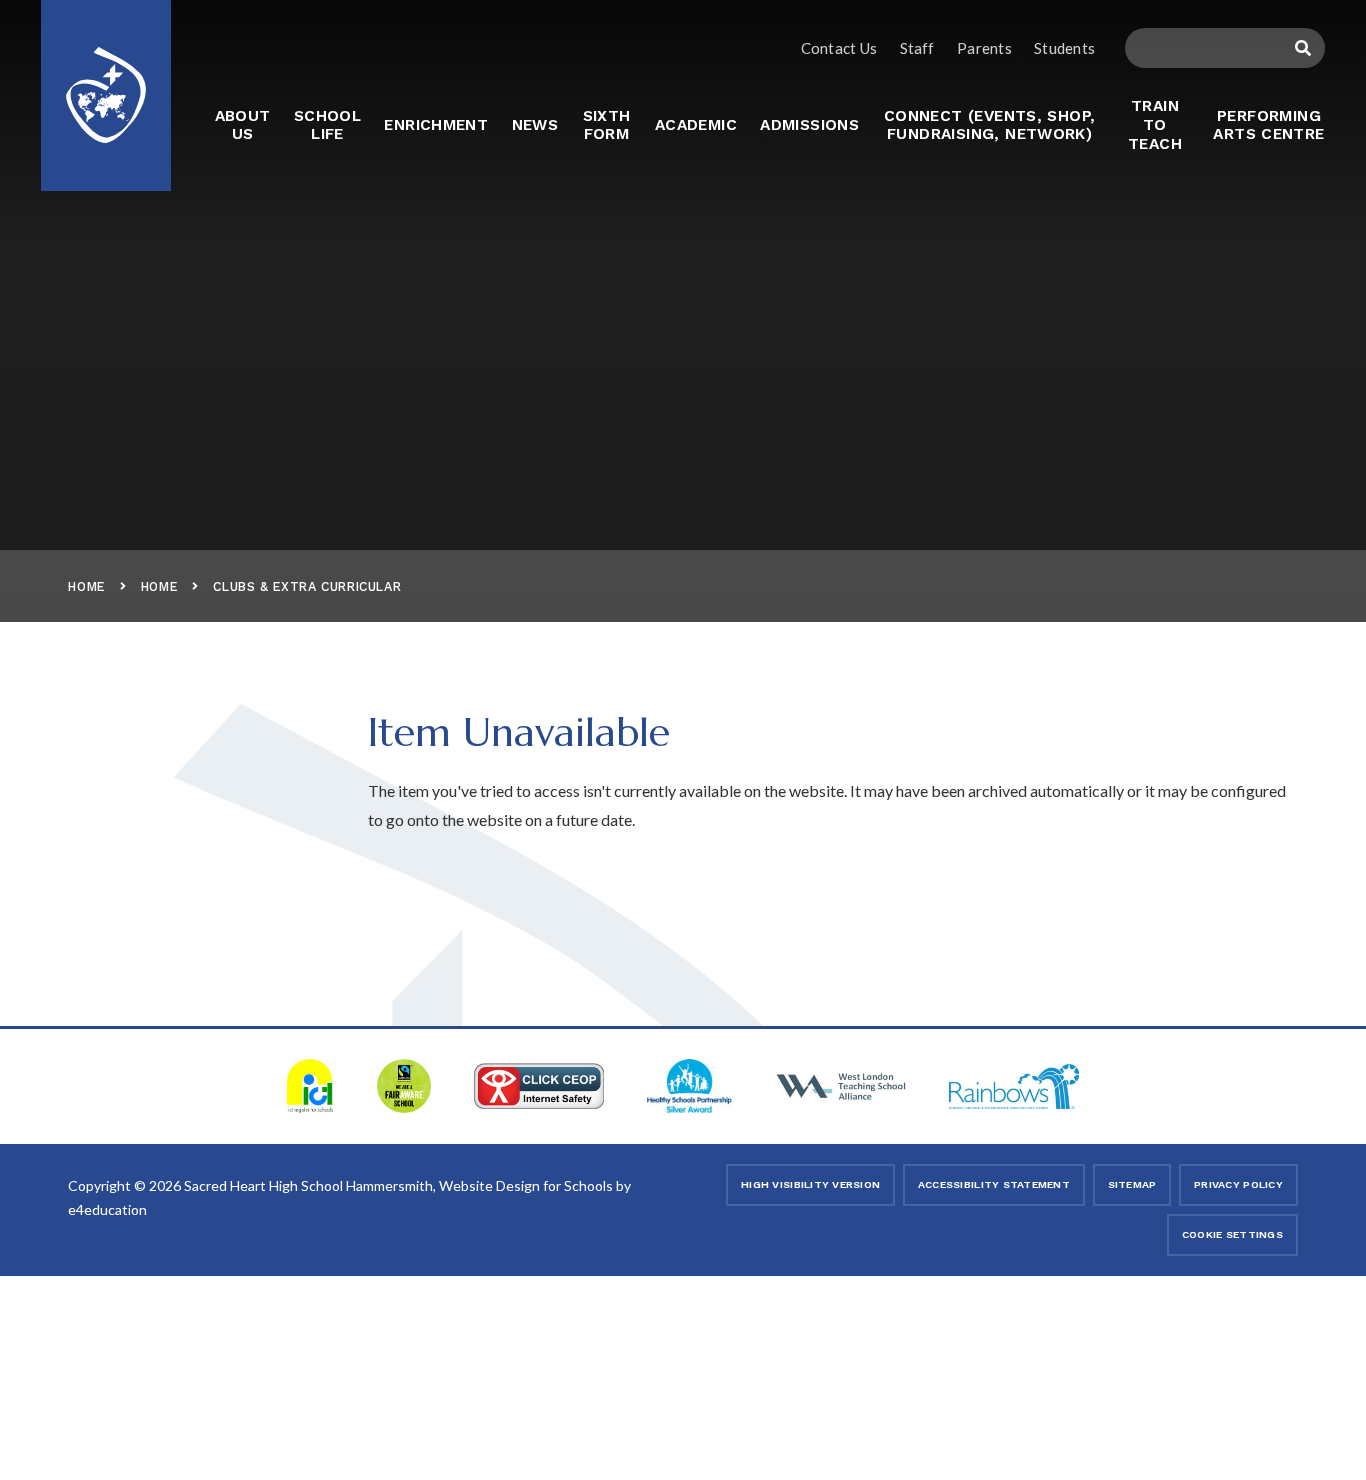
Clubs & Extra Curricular (307, 586)
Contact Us (839, 48)
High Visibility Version (810, 1184)
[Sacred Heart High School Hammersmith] (106, 82)
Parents (984, 48)
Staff (917, 48)
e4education (107, 1209)
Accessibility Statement (994, 1184)
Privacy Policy (1238, 1184)
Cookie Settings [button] (1232, 1234)
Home (86, 586)
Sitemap (1132, 1184)
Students (1064, 48)
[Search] (1302, 48)
